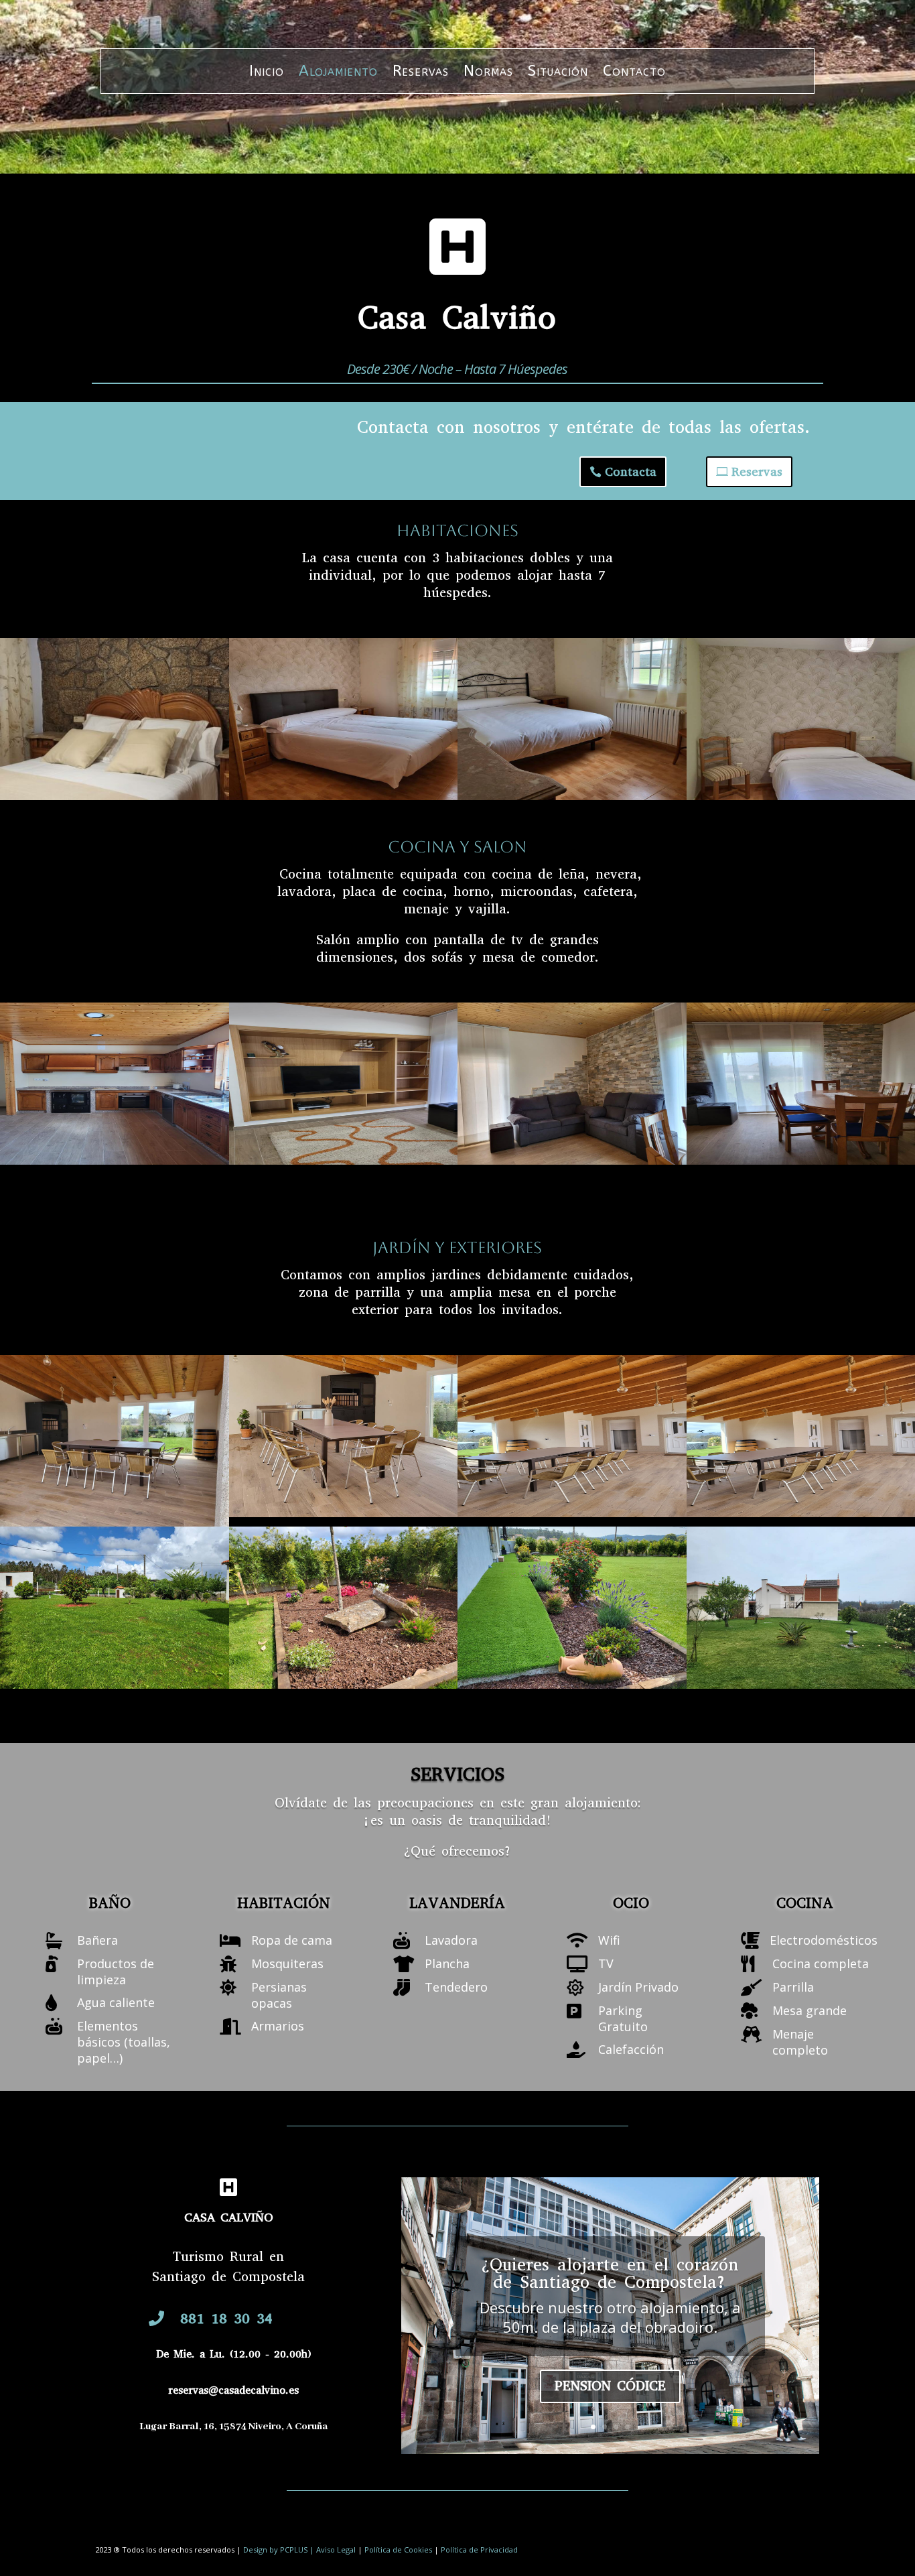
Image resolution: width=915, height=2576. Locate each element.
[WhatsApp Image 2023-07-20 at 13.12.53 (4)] (344, 1684)
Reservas (421, 73)
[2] (572, 1684)
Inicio (267, 73)
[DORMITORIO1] (344, 795)
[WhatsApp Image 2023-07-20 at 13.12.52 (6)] (115, 1160)
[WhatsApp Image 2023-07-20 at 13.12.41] (344, 1160)
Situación (558, 73)
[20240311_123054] (572, 1512)
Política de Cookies (398, 2550)
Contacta (631, 472)
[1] (115, 1684)
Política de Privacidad (479, 2550)
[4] (115, 1522)
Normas (488, 73)
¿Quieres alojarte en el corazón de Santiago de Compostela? (610, 2273)
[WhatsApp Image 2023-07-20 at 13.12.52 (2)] (572, 1160)
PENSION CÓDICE (610, 2386)
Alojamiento (338, 73)
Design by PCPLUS (276, 2550)
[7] (115, 795)
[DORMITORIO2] (572, 795)
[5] (344, 1512)
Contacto (634, 73)
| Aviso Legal (333, 2550)
